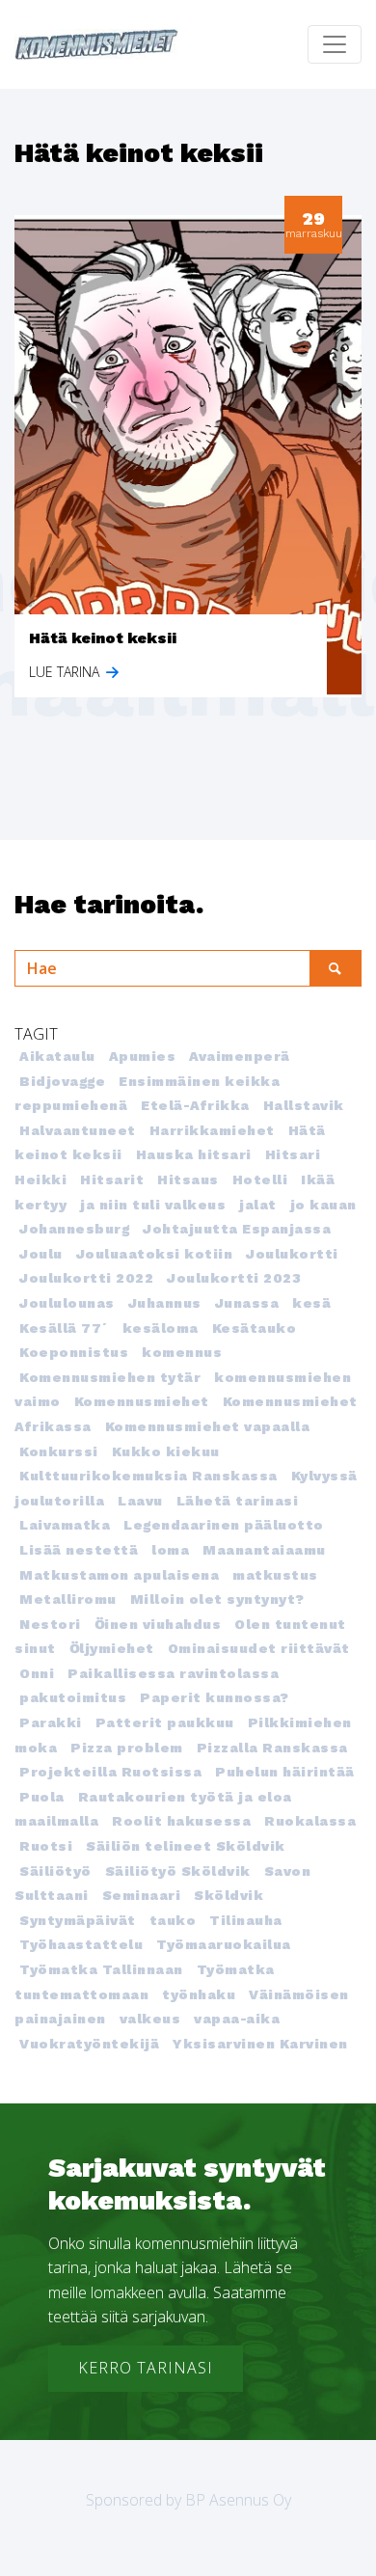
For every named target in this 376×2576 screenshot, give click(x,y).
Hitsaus (188, 1180)
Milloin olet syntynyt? (217, 1599)
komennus (182, 1352)
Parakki (51, 1722)
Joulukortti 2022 (86, 1278)
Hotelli (260, 1180)
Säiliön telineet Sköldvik (186, 1846)
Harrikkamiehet (212, 1130)
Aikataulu (57, 1056)
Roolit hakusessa (181, 1821)
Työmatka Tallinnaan (101, 1969)
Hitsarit (112, 1180)
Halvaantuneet (78, 1130)
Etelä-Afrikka (195, 1105)
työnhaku (199, 1994)
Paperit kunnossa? (215, 1697)
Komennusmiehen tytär (110, 1377)
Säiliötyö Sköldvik (178, 1871)
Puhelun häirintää (285, 1772)
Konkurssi (59, 1451)
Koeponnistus (74, 1352)
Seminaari (142, 1895)
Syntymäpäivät (78, 1920)
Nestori (50, 1624)
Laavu (140, 1501)
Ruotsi (46, 1846)
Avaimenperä (240, 1056)
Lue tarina (66, 672)
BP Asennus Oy (238, 2500)
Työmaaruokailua (224, 1944)
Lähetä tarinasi (238, 1501)
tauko (173, 1920)
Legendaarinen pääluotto (224, 1525)
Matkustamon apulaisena (119, 1575)
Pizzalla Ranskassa (272, 1748)
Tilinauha (246, 1920)
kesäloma (161, 1328)
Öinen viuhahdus (158, 1624)
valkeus (150, 2019)
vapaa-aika (237, 2019)
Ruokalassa (310, 1821)
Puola (42, 1797)
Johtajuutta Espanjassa (237, 1229)
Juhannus (165, 1303)
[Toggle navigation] (335, 44)
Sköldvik (228, 1895)
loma (170, 1550)
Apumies (143, 1056)
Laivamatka (65, 1525)
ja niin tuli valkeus (153, 1205)
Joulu (41, 1254)
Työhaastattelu (81, 1944)
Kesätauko (255, 1328)
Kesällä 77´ (64, 1328)
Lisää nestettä (79, 1550)
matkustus (275, 1575)
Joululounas (67, 1303)
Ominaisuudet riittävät (259, 1648)
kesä (311, 1303)
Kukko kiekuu (166, 1451)
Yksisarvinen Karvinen (260, 2044)
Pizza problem (127, 1748)
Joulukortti (292, 1254)
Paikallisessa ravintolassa (173, 1673)
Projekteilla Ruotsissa (110, 1772)
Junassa (247, 1303)
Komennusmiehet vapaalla (208, 1426)
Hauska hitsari (194, 1154)
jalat (258, 1205)
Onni (37, 1673)
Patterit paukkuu (165, 1722)
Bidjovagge (62, 1081)
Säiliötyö (55, 1871)
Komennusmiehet (142, 1401)
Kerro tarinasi (146, 2368)
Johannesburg (74, 1229)
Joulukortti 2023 (234, 1278)
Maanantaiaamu (264, 1550)
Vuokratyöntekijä (89, 2044)
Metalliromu (68, 1599)
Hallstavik (304, 1105)
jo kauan (323, 1205)
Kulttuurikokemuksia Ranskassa (148, 1476)
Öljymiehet (112, 1648)
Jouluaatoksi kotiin (155, 1254)
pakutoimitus (73, 1697)
